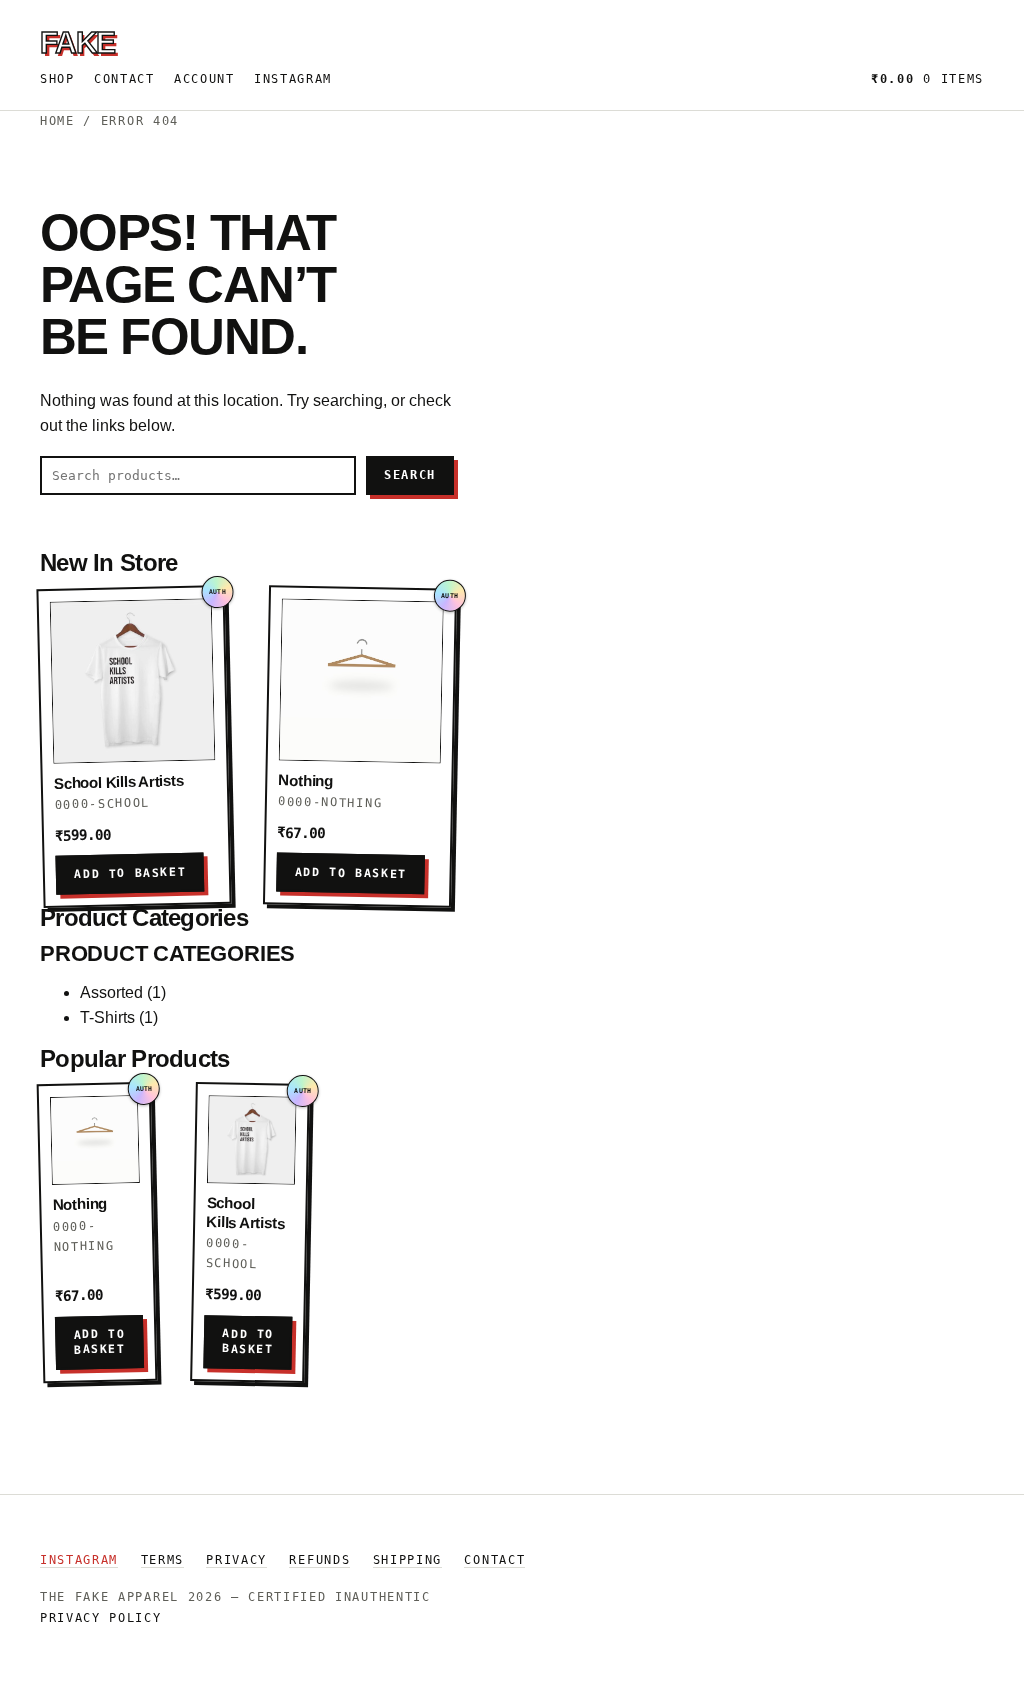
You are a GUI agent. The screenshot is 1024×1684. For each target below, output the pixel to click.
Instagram (293, 79)
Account (204, 79)
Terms (162, 1560)
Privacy (236, 1560)
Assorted (111, 992)
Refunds (319, 1560)
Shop (57, 79)
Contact (124, 79)
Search (410, 475)
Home (57, 121)
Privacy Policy (101, 1618)
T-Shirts (107, 1017)
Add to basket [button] (130, 873)
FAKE (77, 42)
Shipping (407, 1560)
